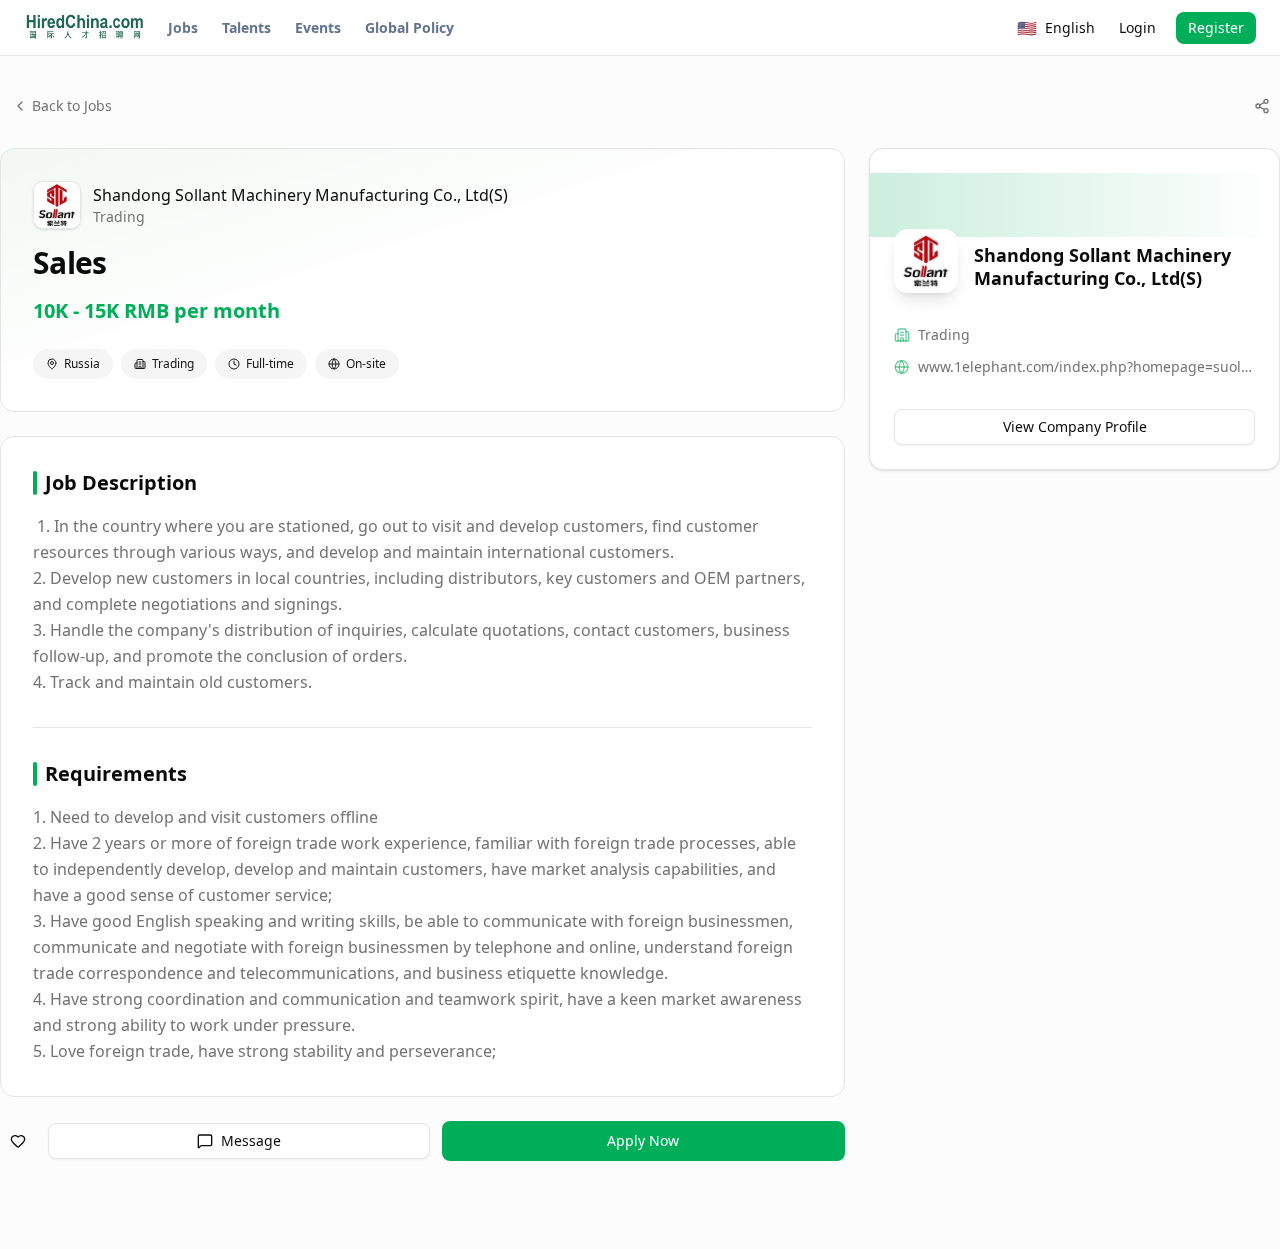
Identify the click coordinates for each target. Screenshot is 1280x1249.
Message (251, 1140)
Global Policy (409, 27)
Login (1137, 27)
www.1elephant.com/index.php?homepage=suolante (1086, 366)
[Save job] (18, 1141)
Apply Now (643, 1140)
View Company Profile (1075, 426)
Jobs (183, 27)
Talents (246, 27)
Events (318, 27)
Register (1216, 27)
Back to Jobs (72, 105)
